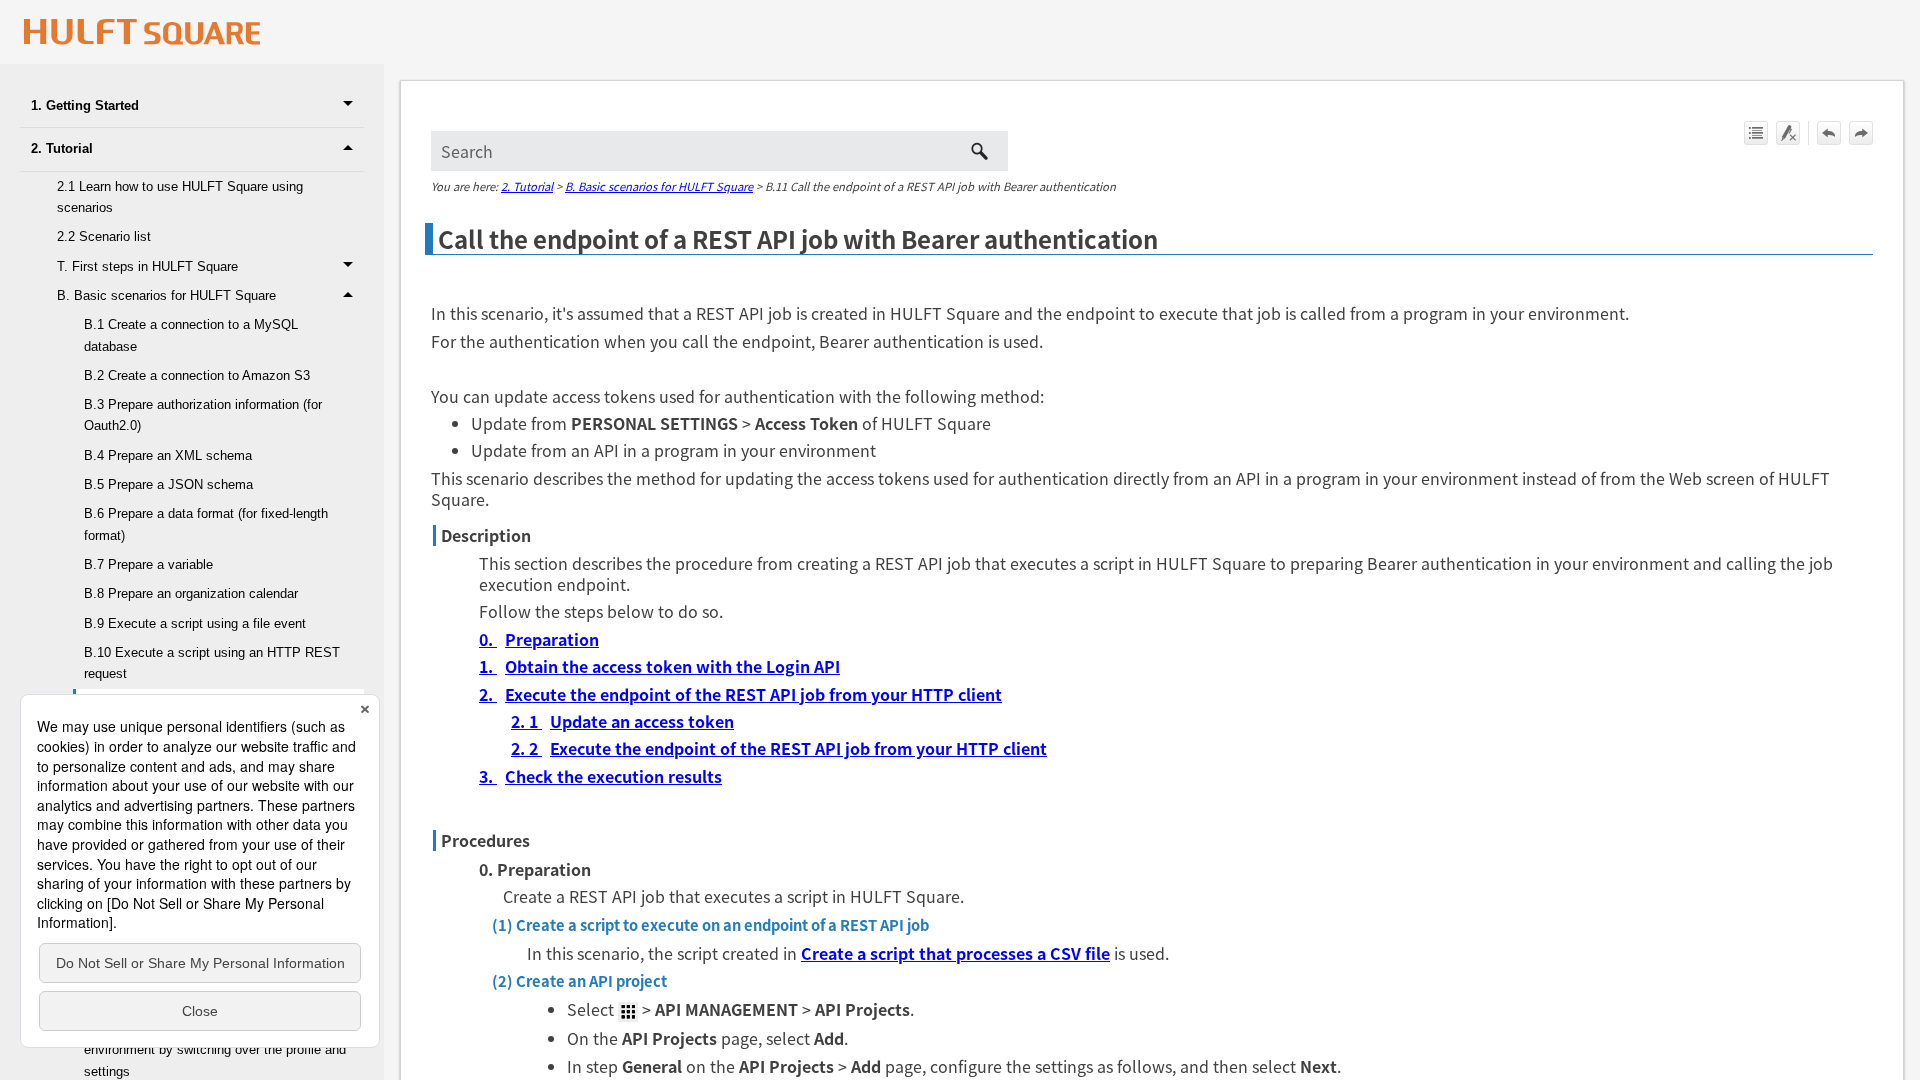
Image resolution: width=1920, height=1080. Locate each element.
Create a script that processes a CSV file (955, 953)
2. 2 (526, 748)
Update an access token (642, 721)
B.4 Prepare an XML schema (168, 455)
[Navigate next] (1861, 133)
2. (488, 694)
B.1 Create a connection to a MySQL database (191, 335)
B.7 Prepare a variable (148, 564)
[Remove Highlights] (1788, 133)
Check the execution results (613, 776)
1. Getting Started (85, 105)
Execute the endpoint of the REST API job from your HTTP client (753, 694)
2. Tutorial (62, 148)
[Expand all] (1756, 133)
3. (488, 776)
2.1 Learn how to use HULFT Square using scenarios (180, 197)
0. (488, 639)
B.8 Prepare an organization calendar (191, 593)
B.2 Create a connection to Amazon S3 (197, 375)
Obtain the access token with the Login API (672, 666)
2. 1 (526, 721)
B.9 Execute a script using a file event (195, 623)
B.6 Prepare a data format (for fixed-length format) (206, 524)
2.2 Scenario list (104, 236)
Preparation (552, 639)
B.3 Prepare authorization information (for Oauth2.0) (203, 415)
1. (488, 666)
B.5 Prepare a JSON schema (168, 484)
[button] (351, 105)
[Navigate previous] (1829, 133)
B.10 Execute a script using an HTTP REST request (212, 663)
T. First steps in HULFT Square (147, 266)
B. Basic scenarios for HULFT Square (166, 295)
